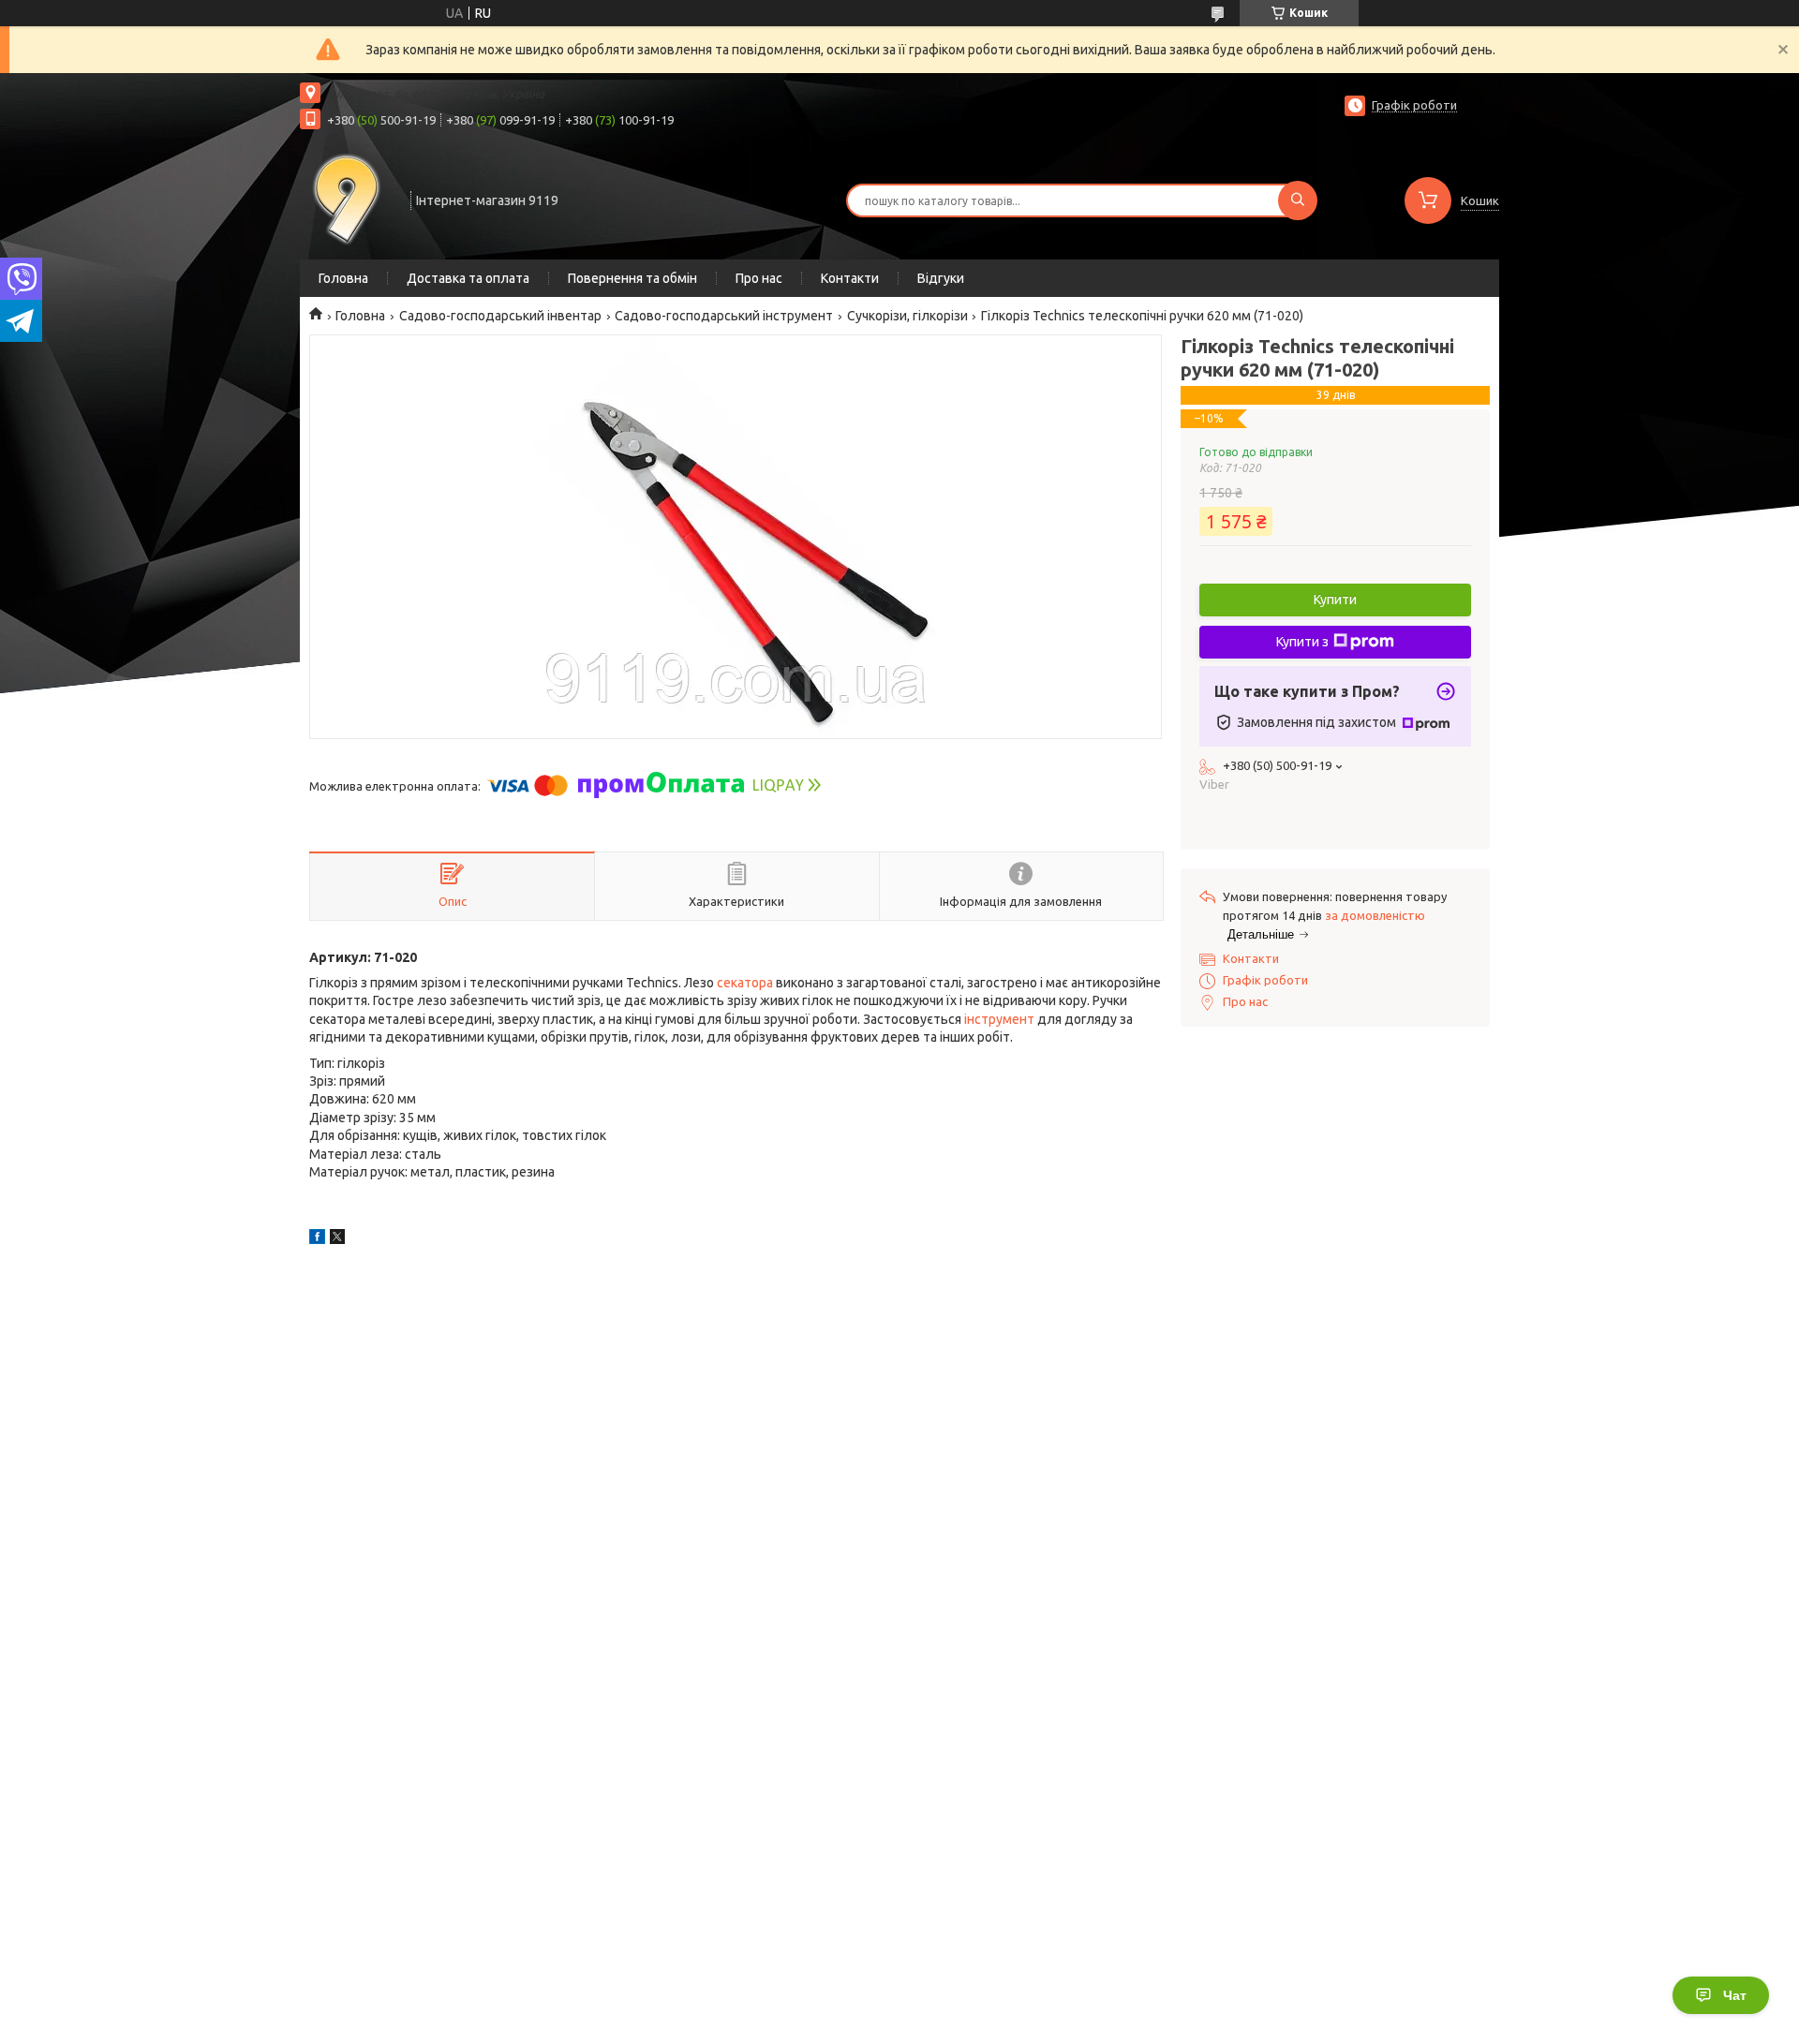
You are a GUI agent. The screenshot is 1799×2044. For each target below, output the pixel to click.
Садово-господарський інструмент (724, 316)
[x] (337, 1239)
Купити (1335, 600)
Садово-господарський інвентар (500, 316)
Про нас (759, 278)
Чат (1735, 1995)
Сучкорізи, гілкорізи (907, 316)
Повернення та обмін (632, 278)
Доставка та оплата (468, 278)
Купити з (1302, 642)
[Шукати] (1298, 200)
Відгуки (941, 278)
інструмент (999, 1019)
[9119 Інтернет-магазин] (347, 199)
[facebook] (317, 1239)
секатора (745, 983)
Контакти (850, 278)
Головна (343, 278)
